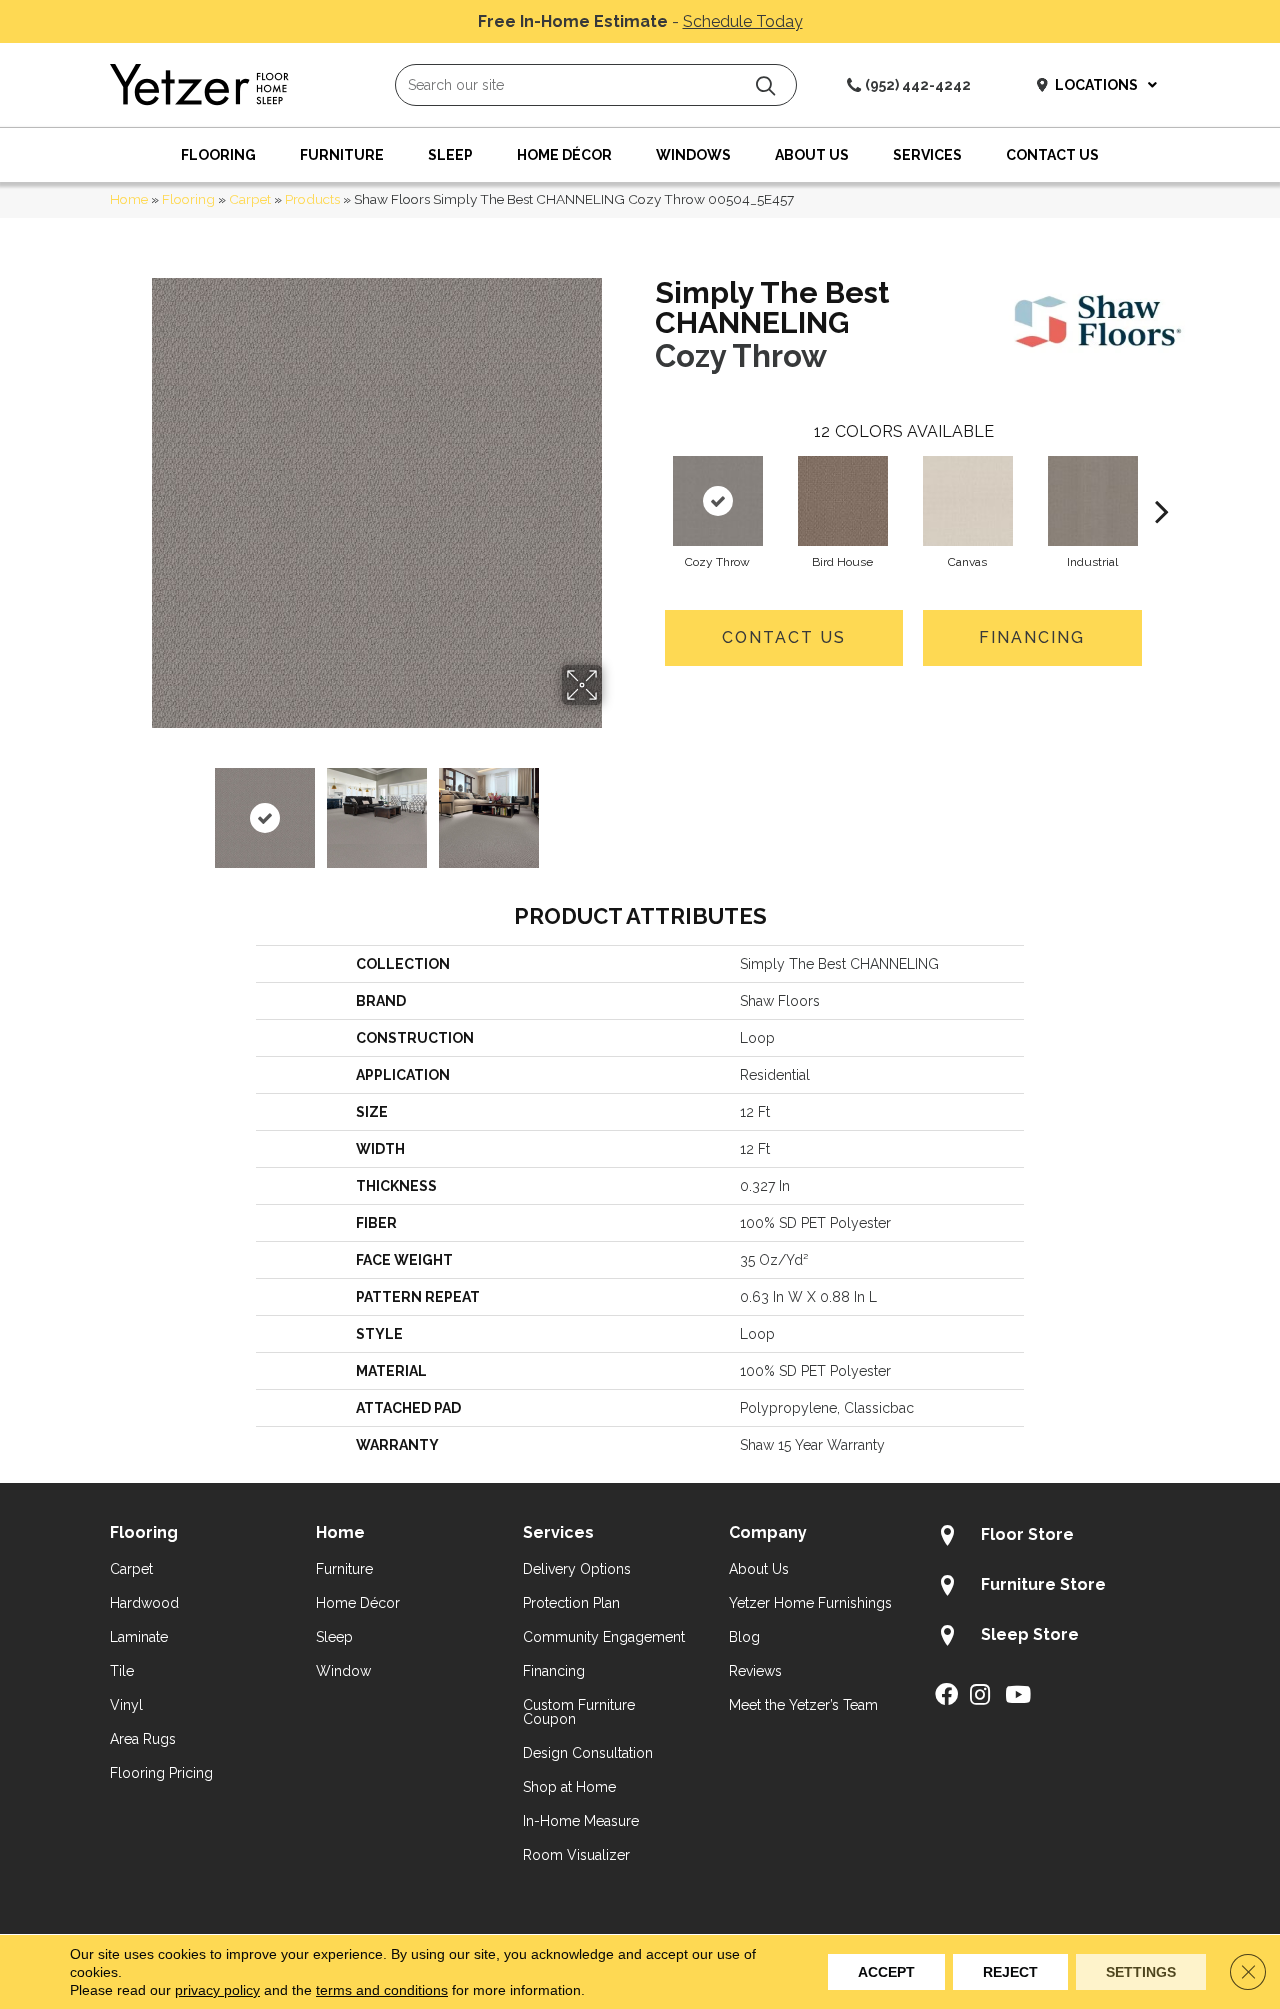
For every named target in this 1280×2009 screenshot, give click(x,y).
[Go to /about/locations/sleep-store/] (1052, 1638)
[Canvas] (968, 501)
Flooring (188, 199)
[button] (765, 85)
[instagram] (980, 1696)
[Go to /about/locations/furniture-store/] (1052, 1588)
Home (129, 199)
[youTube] (1018, 1696)
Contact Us (784, 637)
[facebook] (946, 1696)
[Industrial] (1093, 501)
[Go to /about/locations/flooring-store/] (1052, 1538)
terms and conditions (382, 1990)
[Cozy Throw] (718, 501)
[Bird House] (843, 501)
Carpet (250, 199)
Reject (1010, 1972)
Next (615, 808)
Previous (138, 808)
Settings (1141, 1972)
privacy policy (217, 1990)
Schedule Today (743, 21)
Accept (886, 1972)
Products (312, 199)
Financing (1032, 637)
